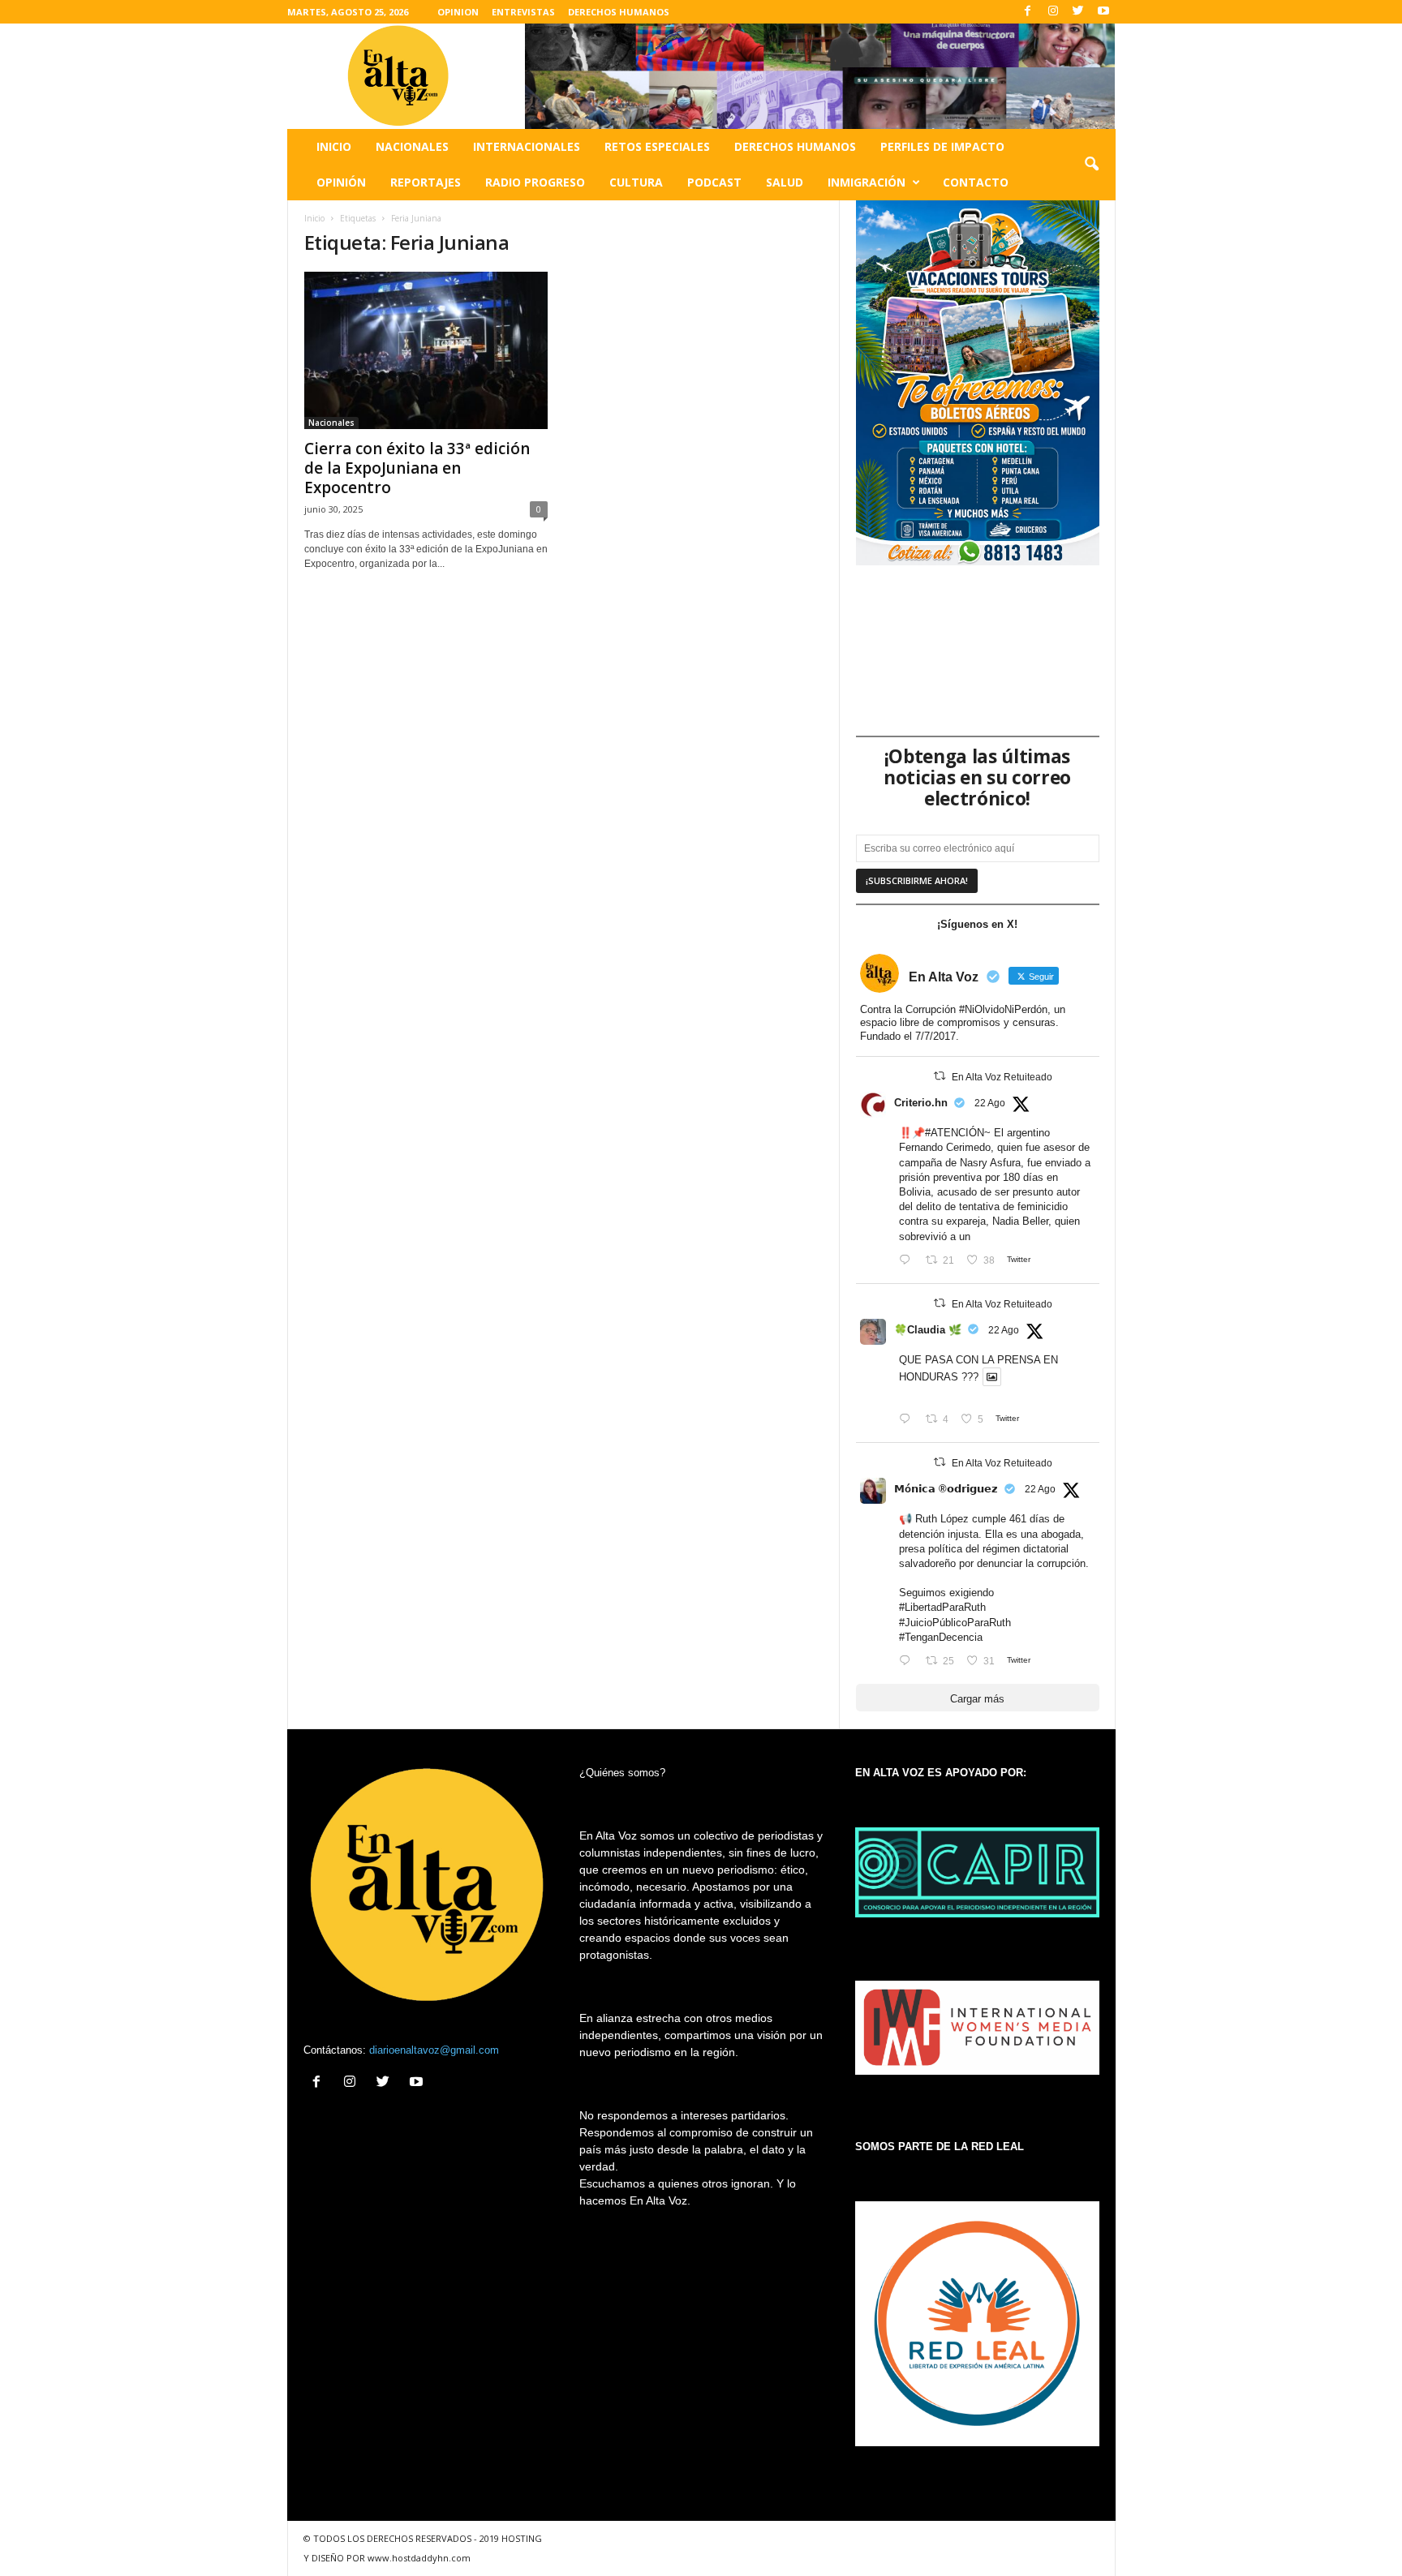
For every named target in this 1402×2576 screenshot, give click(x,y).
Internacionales (527, 146)
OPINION (458, 12)
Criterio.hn (921, 1103)
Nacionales (412, 146)
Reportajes (426, 182)
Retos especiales (657, 146)
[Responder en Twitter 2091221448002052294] (908, 1420)
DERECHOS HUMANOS (619, 12)
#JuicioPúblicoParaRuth (955, 1623)
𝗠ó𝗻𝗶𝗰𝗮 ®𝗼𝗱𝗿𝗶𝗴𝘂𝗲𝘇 (946, 1489)
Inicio (334, 146)
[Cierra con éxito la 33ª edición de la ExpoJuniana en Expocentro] (426, 350)
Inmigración (867, 182)
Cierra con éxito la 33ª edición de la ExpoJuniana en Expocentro (417, 468)
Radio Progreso (535, 182)
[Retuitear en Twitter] (940, 1076)
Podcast (714, 182)
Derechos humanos (795, 146)
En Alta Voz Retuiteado (1002, 1077)
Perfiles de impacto (942, 146)
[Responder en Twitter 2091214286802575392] (908, 1662)
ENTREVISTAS (523, 12)
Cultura (636, 182)
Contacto (976, 182)
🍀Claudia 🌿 (928, 1330)
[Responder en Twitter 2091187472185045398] (908, 1261)
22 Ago (990, 1103)
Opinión (341, 182)
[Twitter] (1078, 12)
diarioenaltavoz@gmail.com (434, 2050)
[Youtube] (1103, 12)
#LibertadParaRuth (942, 1607)
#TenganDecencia (941, 1637)
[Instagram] (1053, 12)
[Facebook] (1028, 12)
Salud (785, 182)
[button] (1091, 165)
